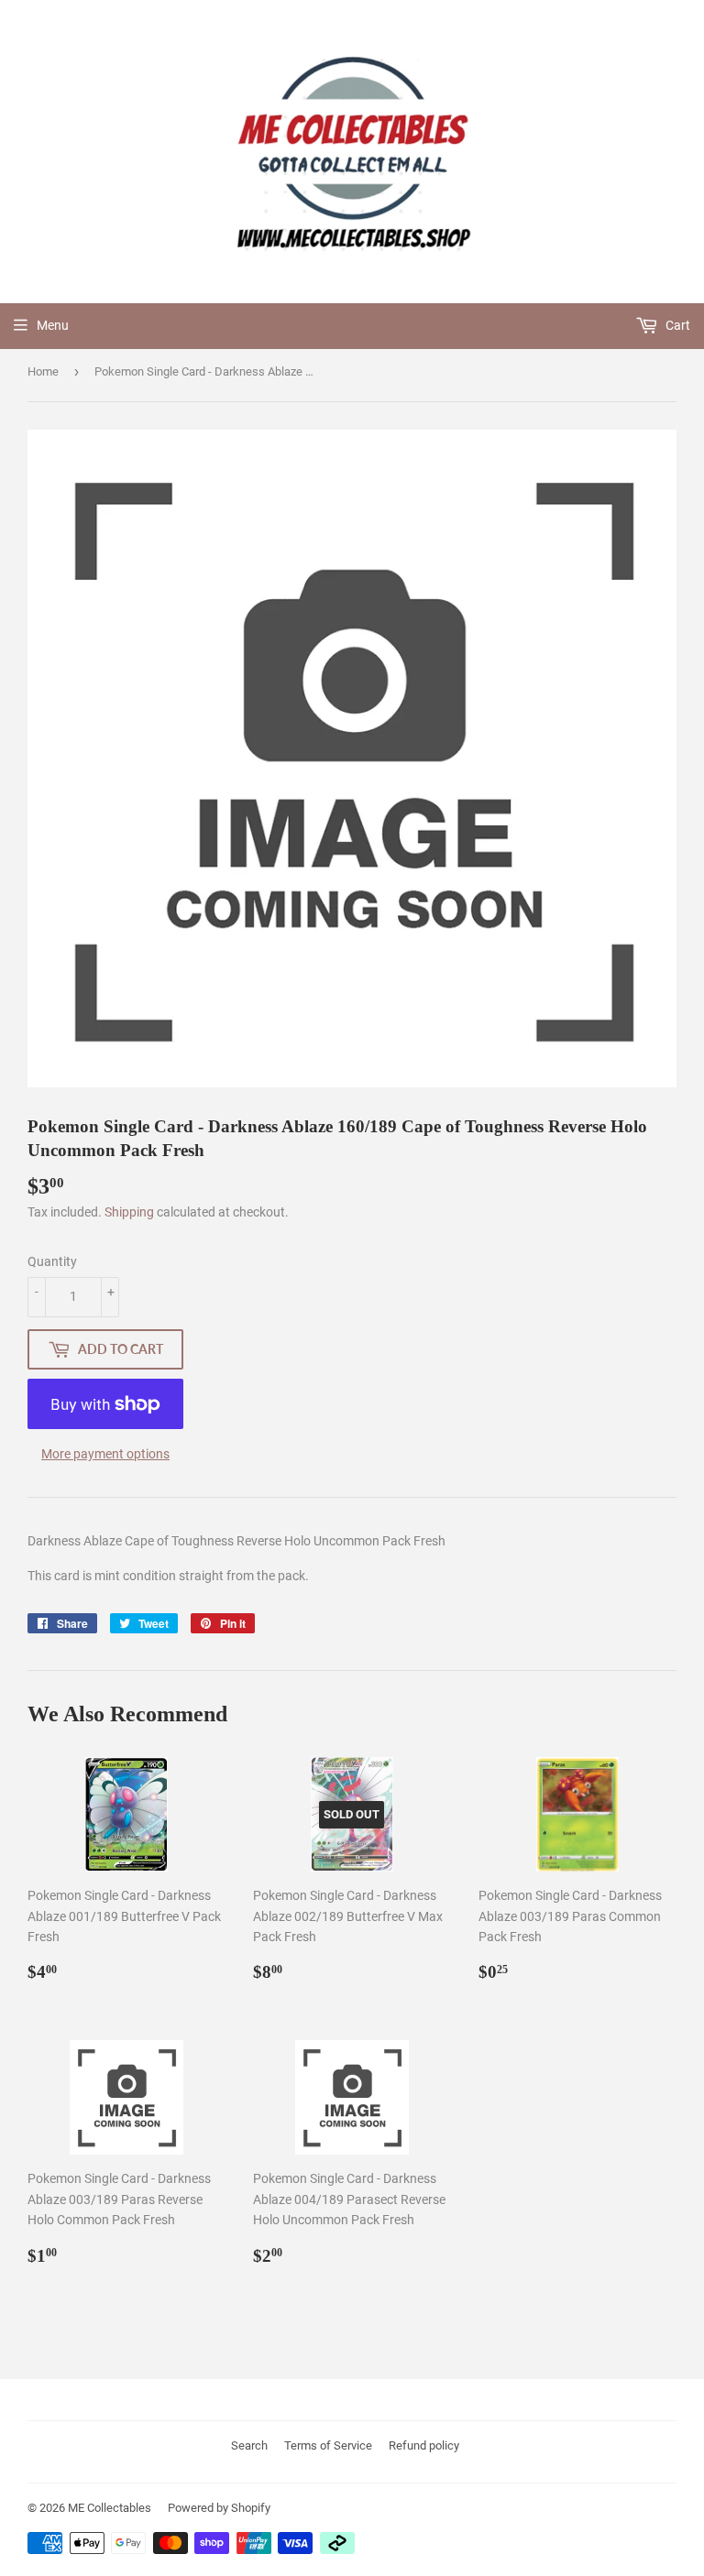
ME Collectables (110, 2508)
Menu (53, 325)
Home (43, 371)
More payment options (105, 1454)
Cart (676, 325)
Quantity (52, 1261)
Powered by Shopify (219, 2508)
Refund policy (424, 2445)
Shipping (129, 1212)
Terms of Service (328, 2445)
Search (249, 2445)
